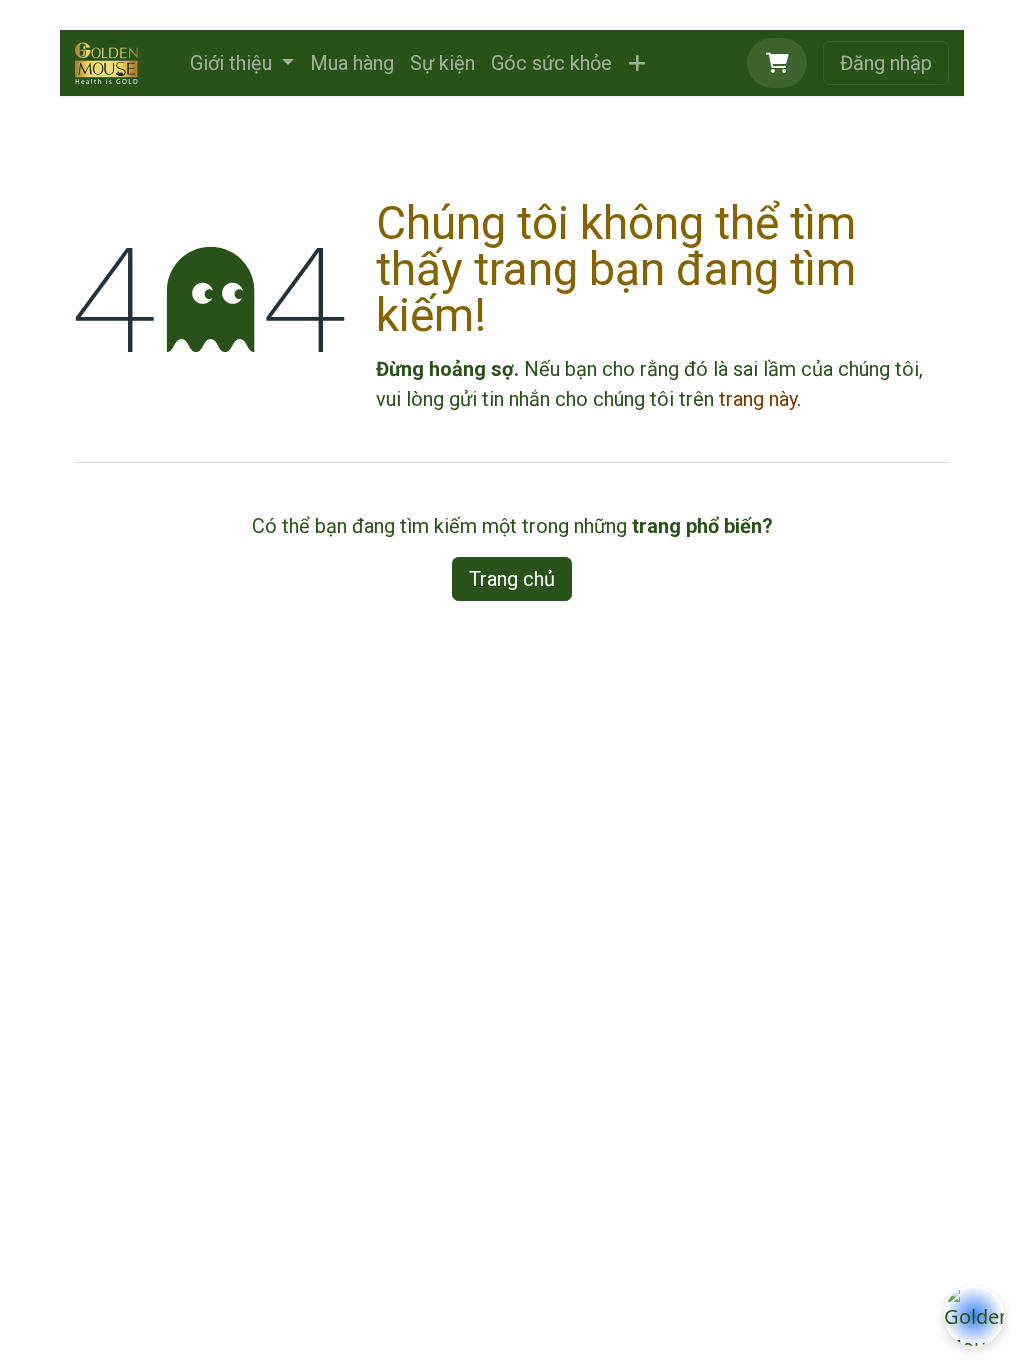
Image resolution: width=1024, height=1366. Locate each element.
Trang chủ (512, 579)
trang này (758, 399)
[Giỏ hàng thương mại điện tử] (777, 63)
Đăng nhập (886, 63)
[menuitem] (242, 63)
